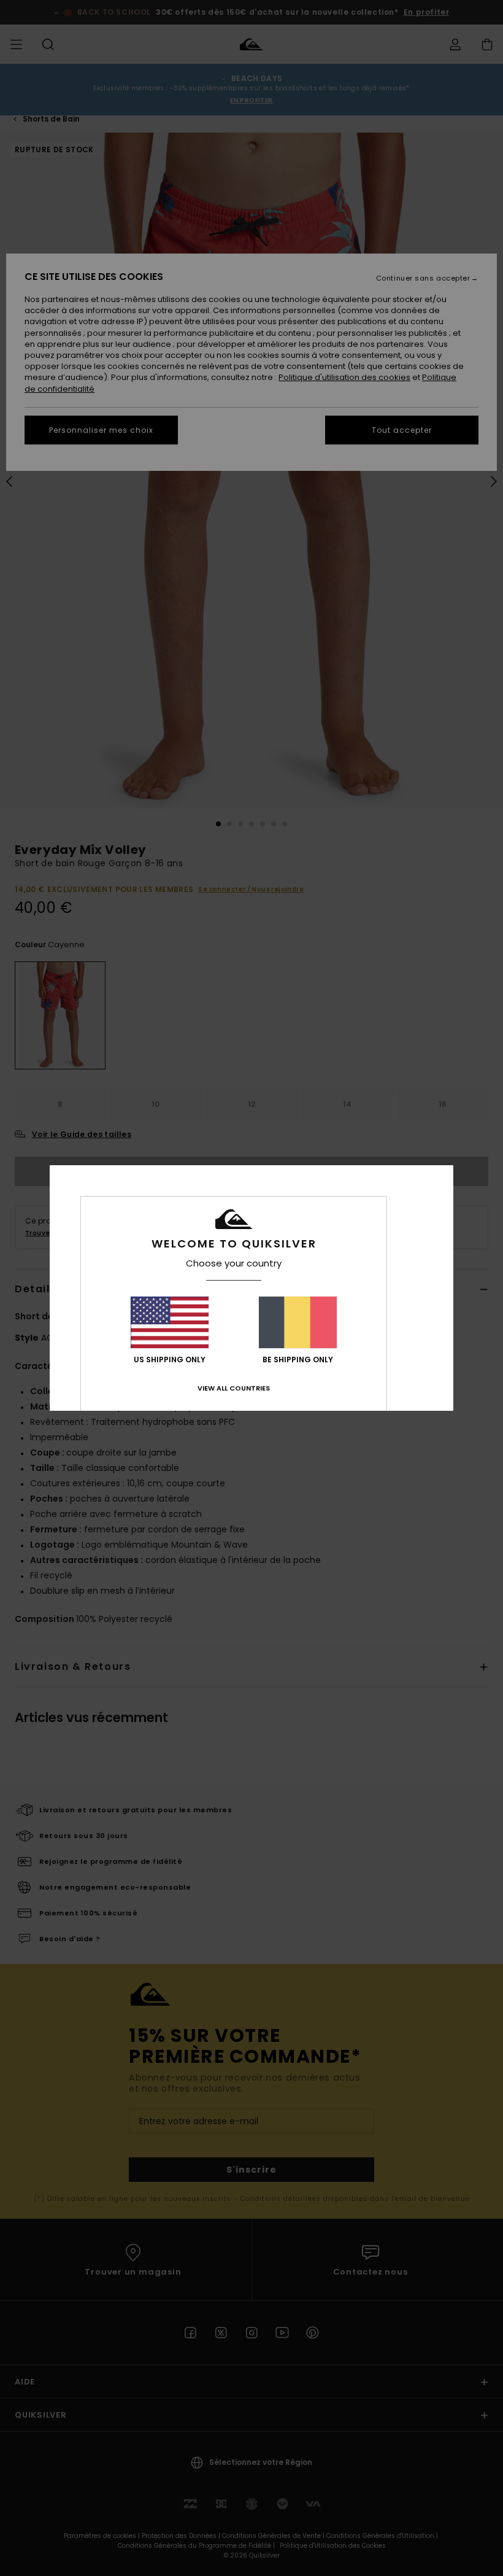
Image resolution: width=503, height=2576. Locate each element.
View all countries (234, 1388)
